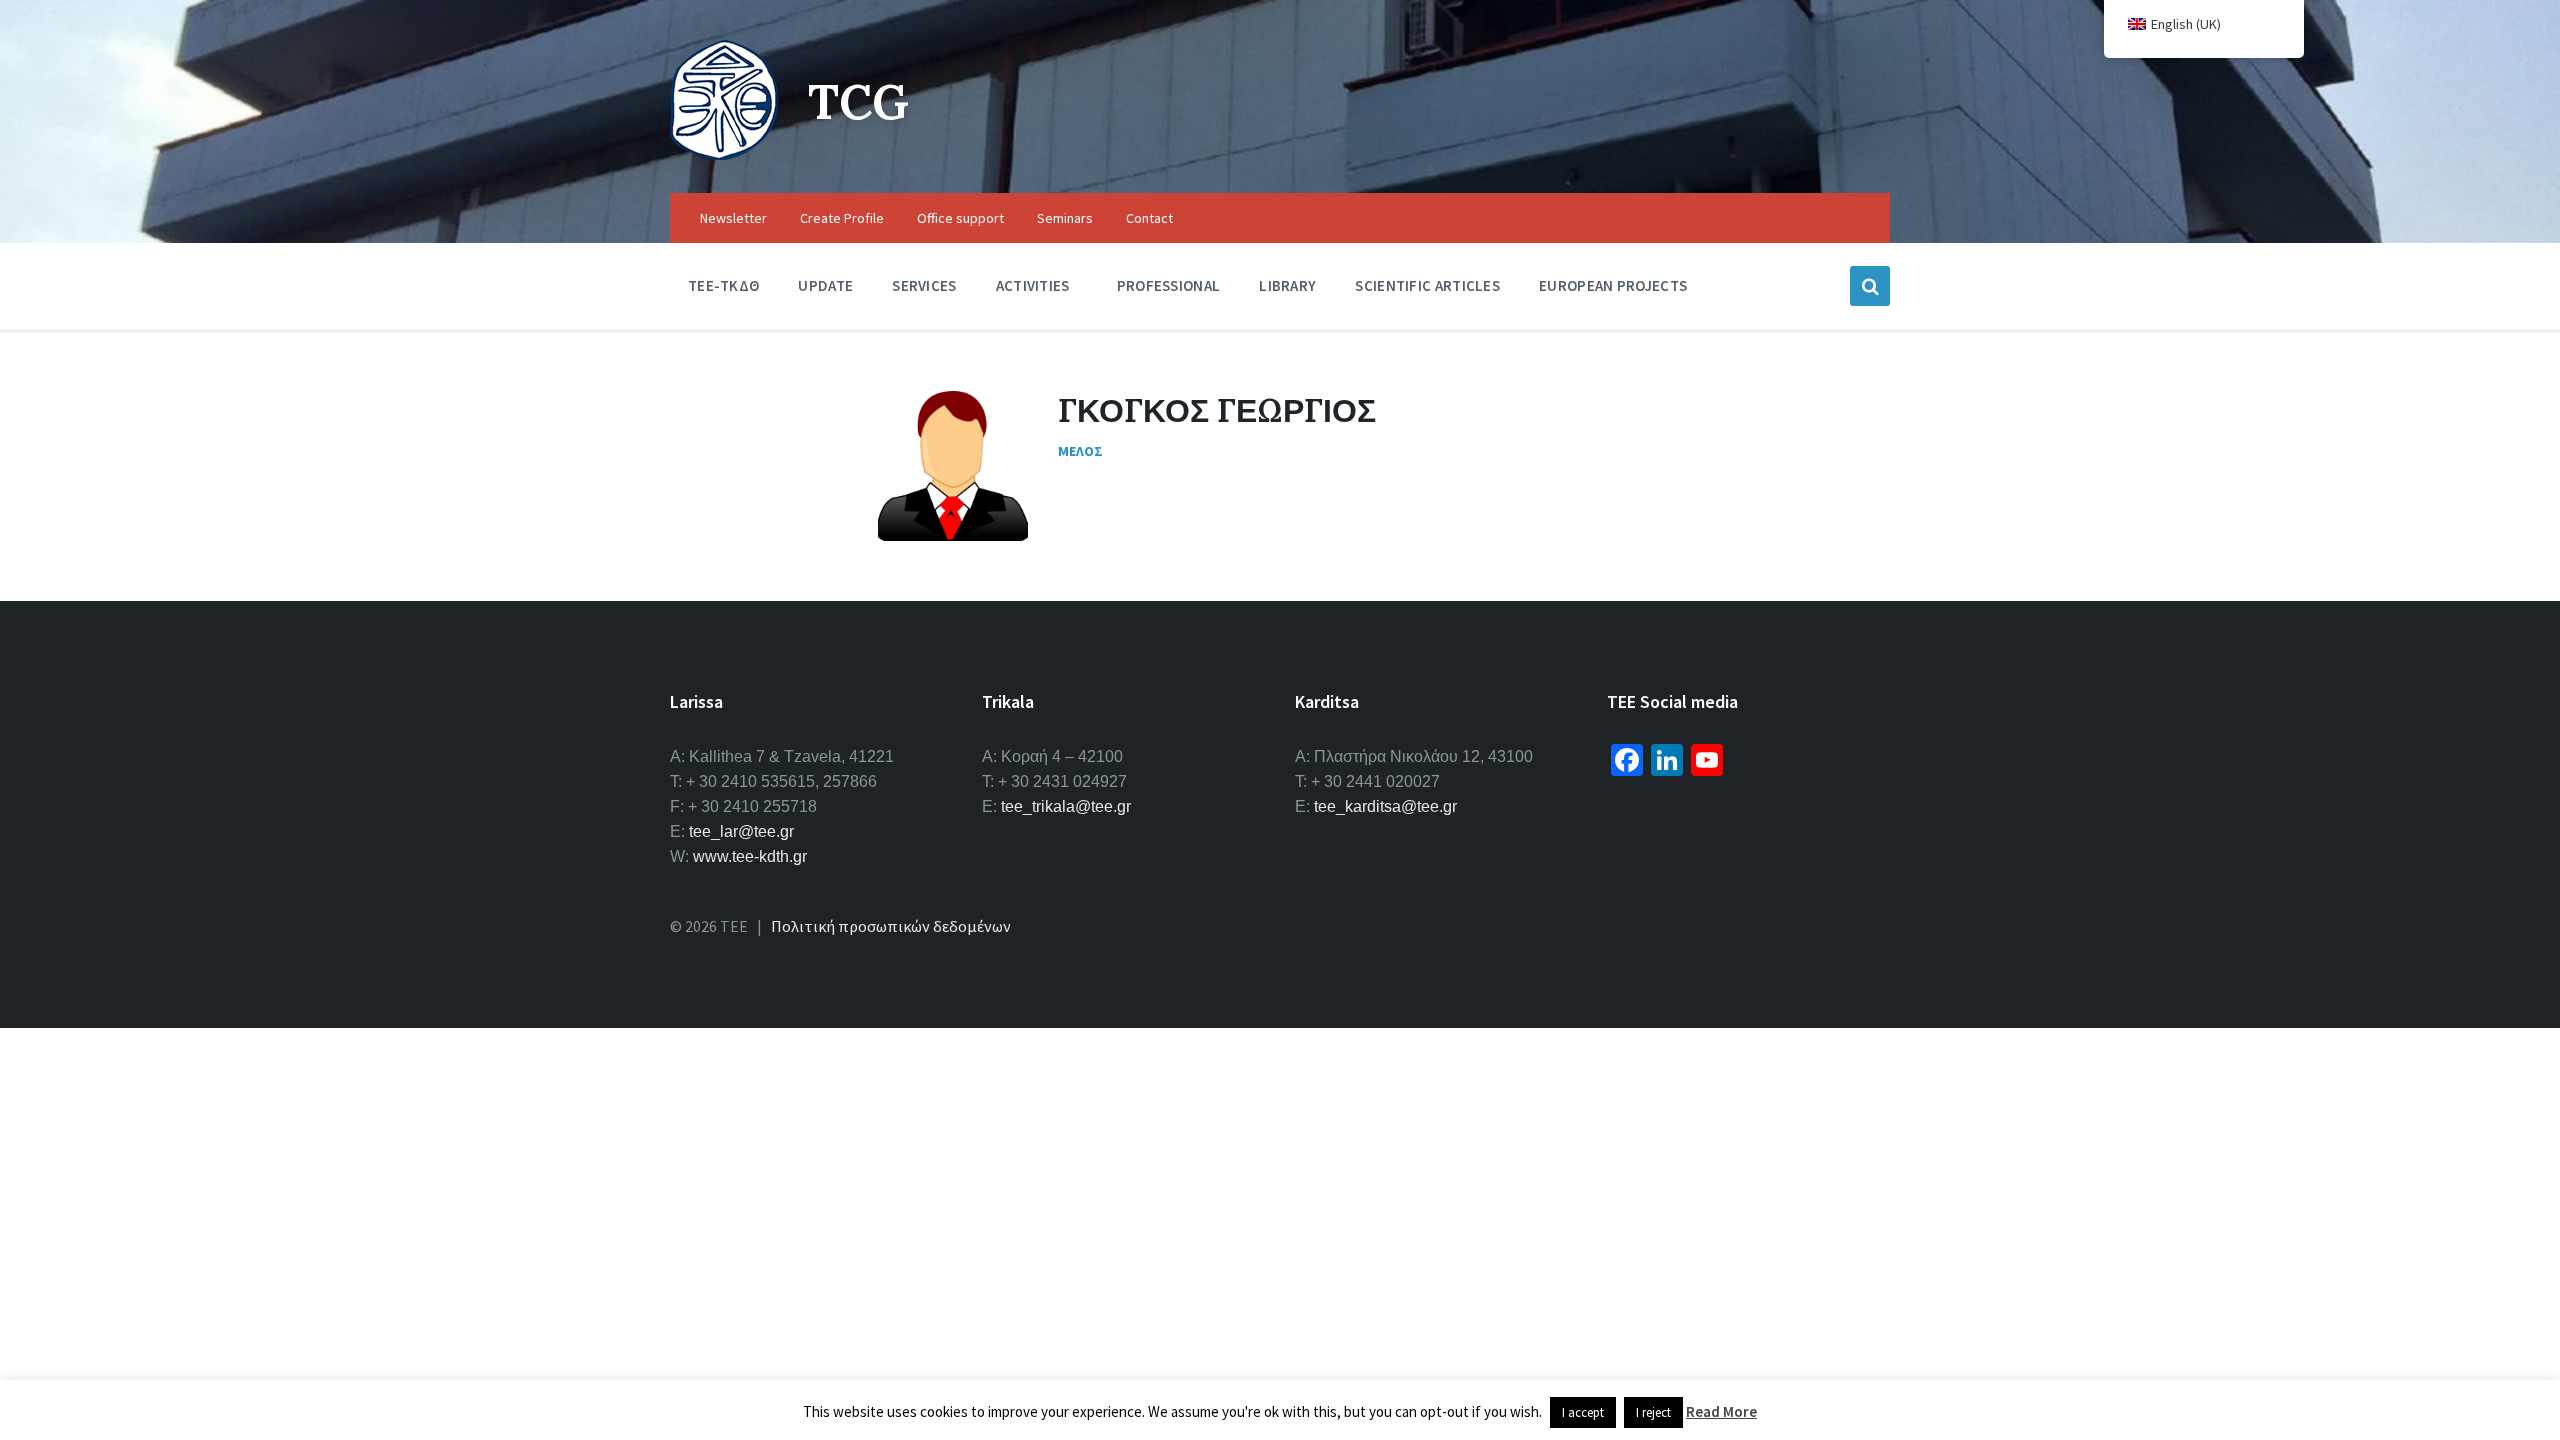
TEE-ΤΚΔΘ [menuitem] (723, 285)
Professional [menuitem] (1169, 285)
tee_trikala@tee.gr (1066, 806)
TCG (858, 101)
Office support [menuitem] (960, 218)
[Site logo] (724, 154)
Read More (1721, 1411)
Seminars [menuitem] (1065, 218)
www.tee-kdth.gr (750, 856)
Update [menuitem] (825, 285)
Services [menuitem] (924, 285)
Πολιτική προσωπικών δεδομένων (891, 926)
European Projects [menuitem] (1613, 285)
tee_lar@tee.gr (741, 831)
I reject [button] (1653, 1412)
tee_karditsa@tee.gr (1385, 806)
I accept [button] (1583, 1412)
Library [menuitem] (1287, 285)
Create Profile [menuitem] (842, 218)
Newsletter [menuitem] (733, 218)
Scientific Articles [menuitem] (1427, 285)
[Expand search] (1870, 286)
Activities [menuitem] (1033, 285)
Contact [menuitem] (1149, 218)
